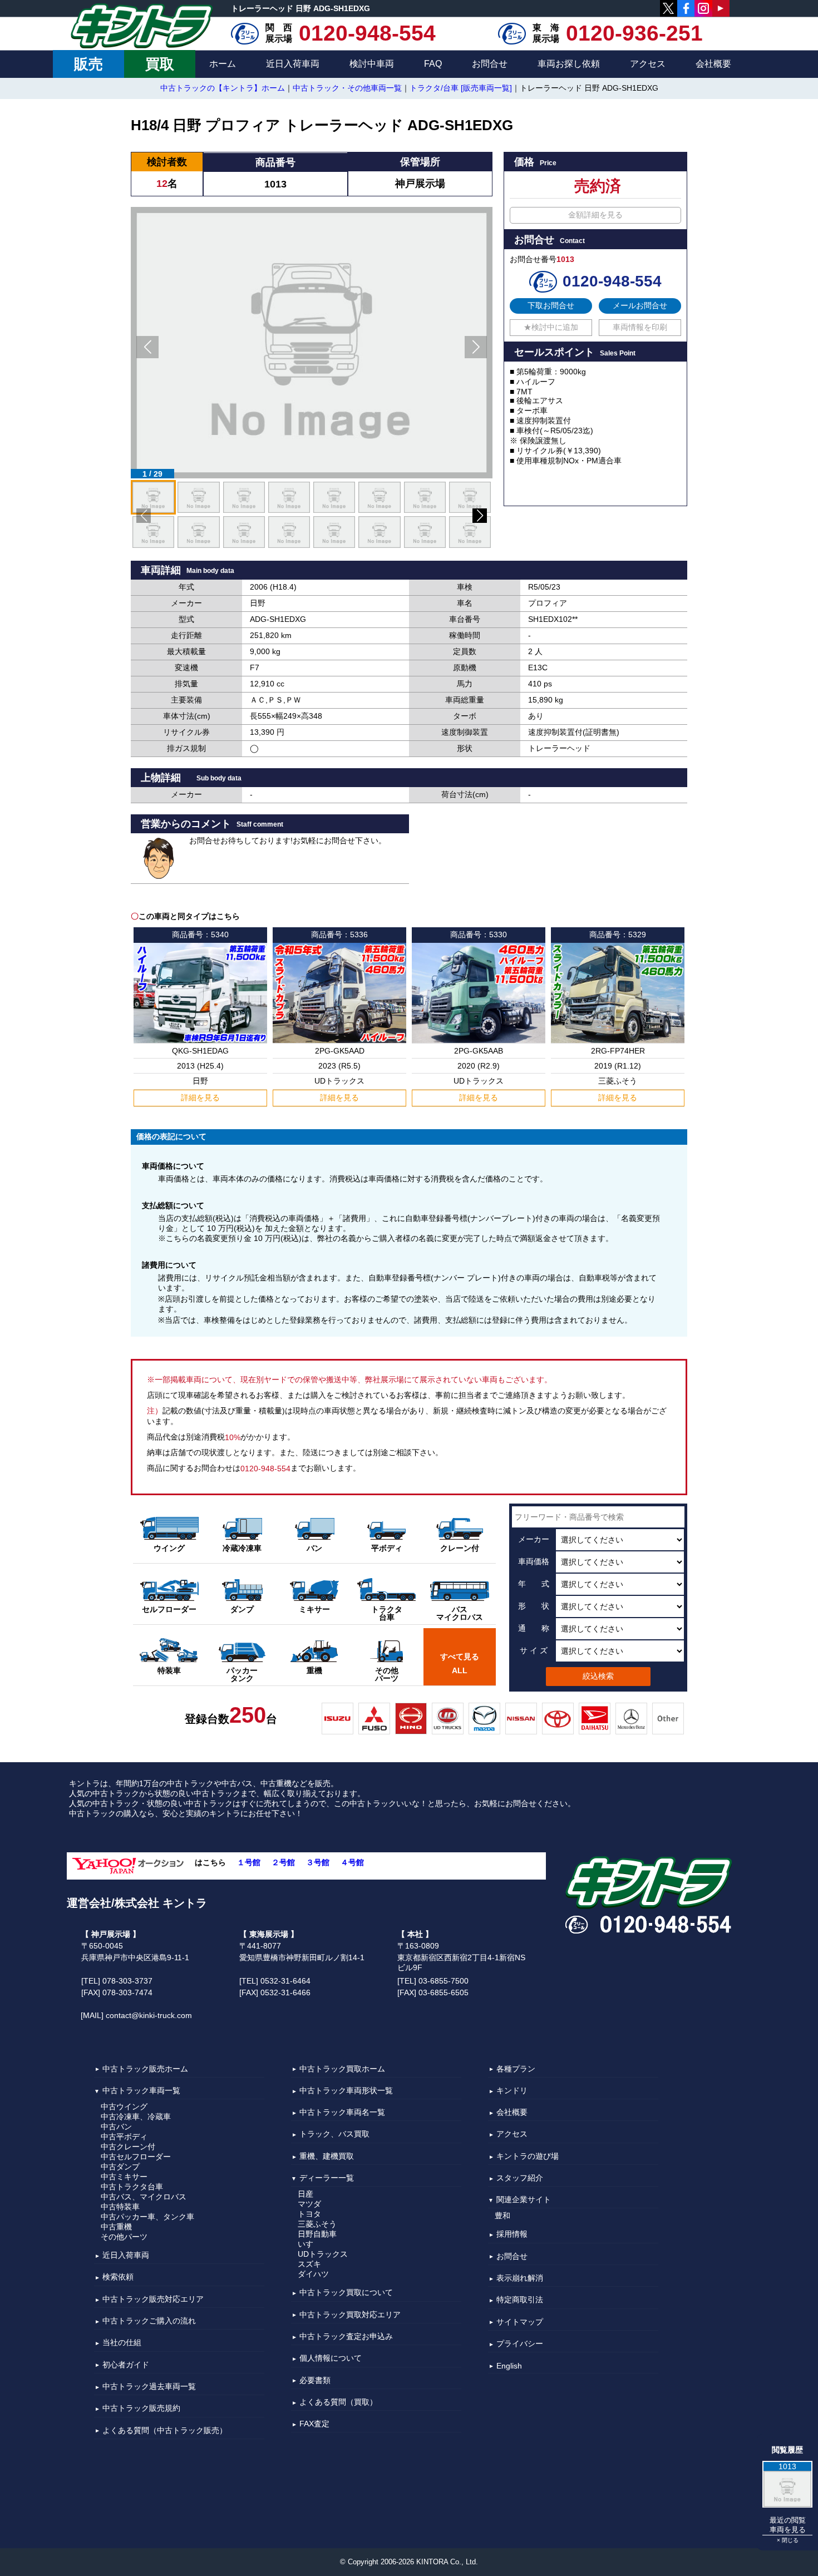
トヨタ (309, 2214)
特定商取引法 (520, 2300)
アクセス (648, 64)
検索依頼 (118, 2277)
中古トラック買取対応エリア (350, 2315)
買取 (160, 64)
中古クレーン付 (128, 2147)
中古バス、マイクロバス (144, 2197)
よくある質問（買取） (338, 2402)
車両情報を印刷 (640, 327)
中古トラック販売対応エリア (153, 2299)
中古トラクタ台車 (132, 2187)
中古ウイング (124, 2107)
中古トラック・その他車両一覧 (347, 88)
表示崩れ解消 (520, 2278)
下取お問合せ (551, 305)
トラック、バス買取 (334, 2134)
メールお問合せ (640, 305)
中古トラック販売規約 (141, 2409)
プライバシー (520, 2343)
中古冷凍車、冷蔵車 (136, 2117)
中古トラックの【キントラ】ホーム (223, 88)
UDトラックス (323, 2254)
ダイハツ (313, 2274)
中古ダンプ (120, 2167)
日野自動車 (317, 2234)
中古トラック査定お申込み (346, 2336)
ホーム (223, 64)
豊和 (502, 2216)
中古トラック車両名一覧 (342, 2112)
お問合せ (490, 64)
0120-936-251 (634, 33)
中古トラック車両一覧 (141, 2090)
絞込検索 (598, 1676)
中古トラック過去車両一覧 (149, 2386)
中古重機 (116, 2227)
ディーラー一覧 (327, 2178)
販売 (88, 64)
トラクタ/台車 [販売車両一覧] (461, 88)
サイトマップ (520, 2322)
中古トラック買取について (346, 2293)
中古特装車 (120, 2207)
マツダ (309, 2204)
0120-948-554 (367, 33)
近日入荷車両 (293, 64)
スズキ (309, 2264)
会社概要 (713, 64)
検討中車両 (372, 64)
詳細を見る (200, 1097)
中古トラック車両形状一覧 (346, 2090)
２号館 (283, 1862)
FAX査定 (314, 2424)
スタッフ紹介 (520, 2178)
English (509, 2366)
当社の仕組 (122, 2343)
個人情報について (331, 2359)
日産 (305, 2194)
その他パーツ (124, 2237)
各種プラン (516, 2069)
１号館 (249, 1862)
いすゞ (309, 2244)
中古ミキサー (124, 2177)
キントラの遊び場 (528, 2156)
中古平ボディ (124, 2137)
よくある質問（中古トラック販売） (165, 2430)
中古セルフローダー (136, 2157)
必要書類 (315, 2380)
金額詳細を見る (595, 215)
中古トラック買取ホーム (342, 2069)
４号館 (352, 1862)
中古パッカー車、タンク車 (147, 2217)
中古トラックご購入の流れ (149, 2321)
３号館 (318, 1862)
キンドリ (512, 2090)
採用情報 (512, 2234)
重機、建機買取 (327, 2156)
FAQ (433, 64)
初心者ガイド (126, 2365)
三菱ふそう (317, 2224)
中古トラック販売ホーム (145, 2069)
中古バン (116, 2127)
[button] (147, 347)
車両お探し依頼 (569, 64)
